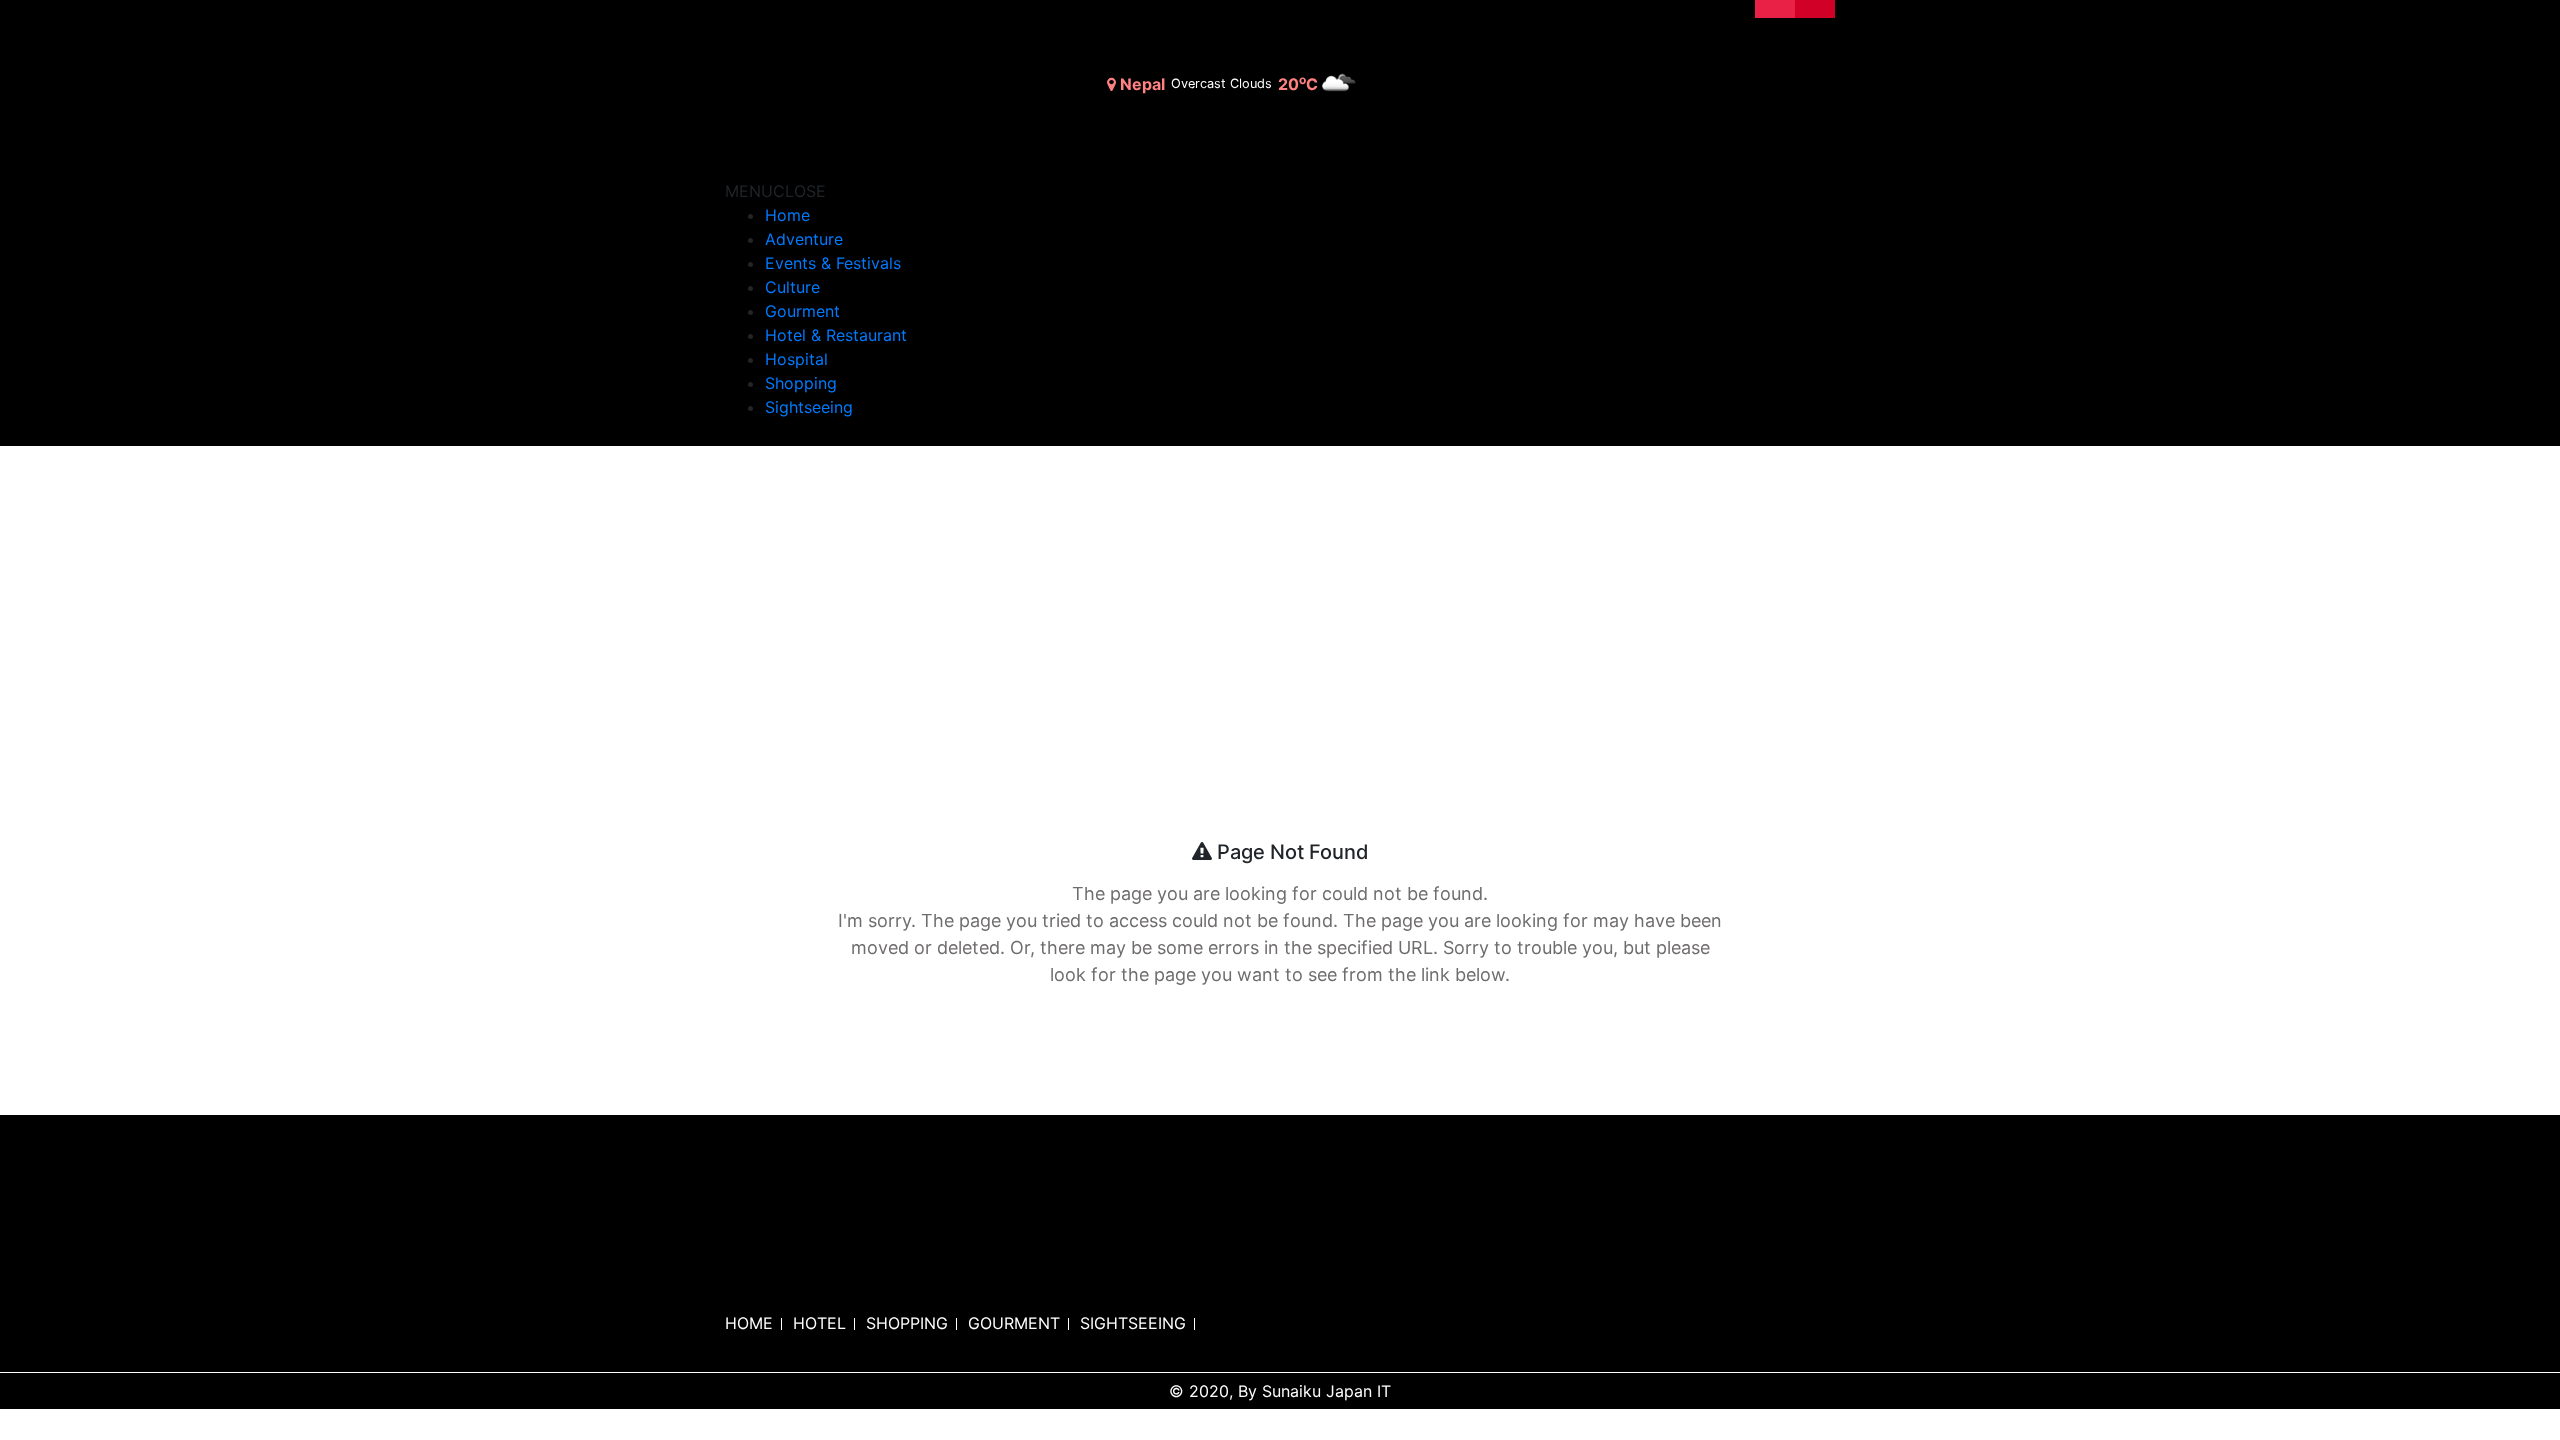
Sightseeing (809, 407)
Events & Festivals (833, 263)
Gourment (802, 311)
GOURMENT (1014, 1323)
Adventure (804, 239)
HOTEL (819, 1323)
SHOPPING (907, 1323)
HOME (749, 1323)
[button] (775, 191)
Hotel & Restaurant (836, 335)
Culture (792, 287)
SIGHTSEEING (1133, 1323)
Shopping (801, 383)
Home (787, 215)
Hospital (796, 359)
